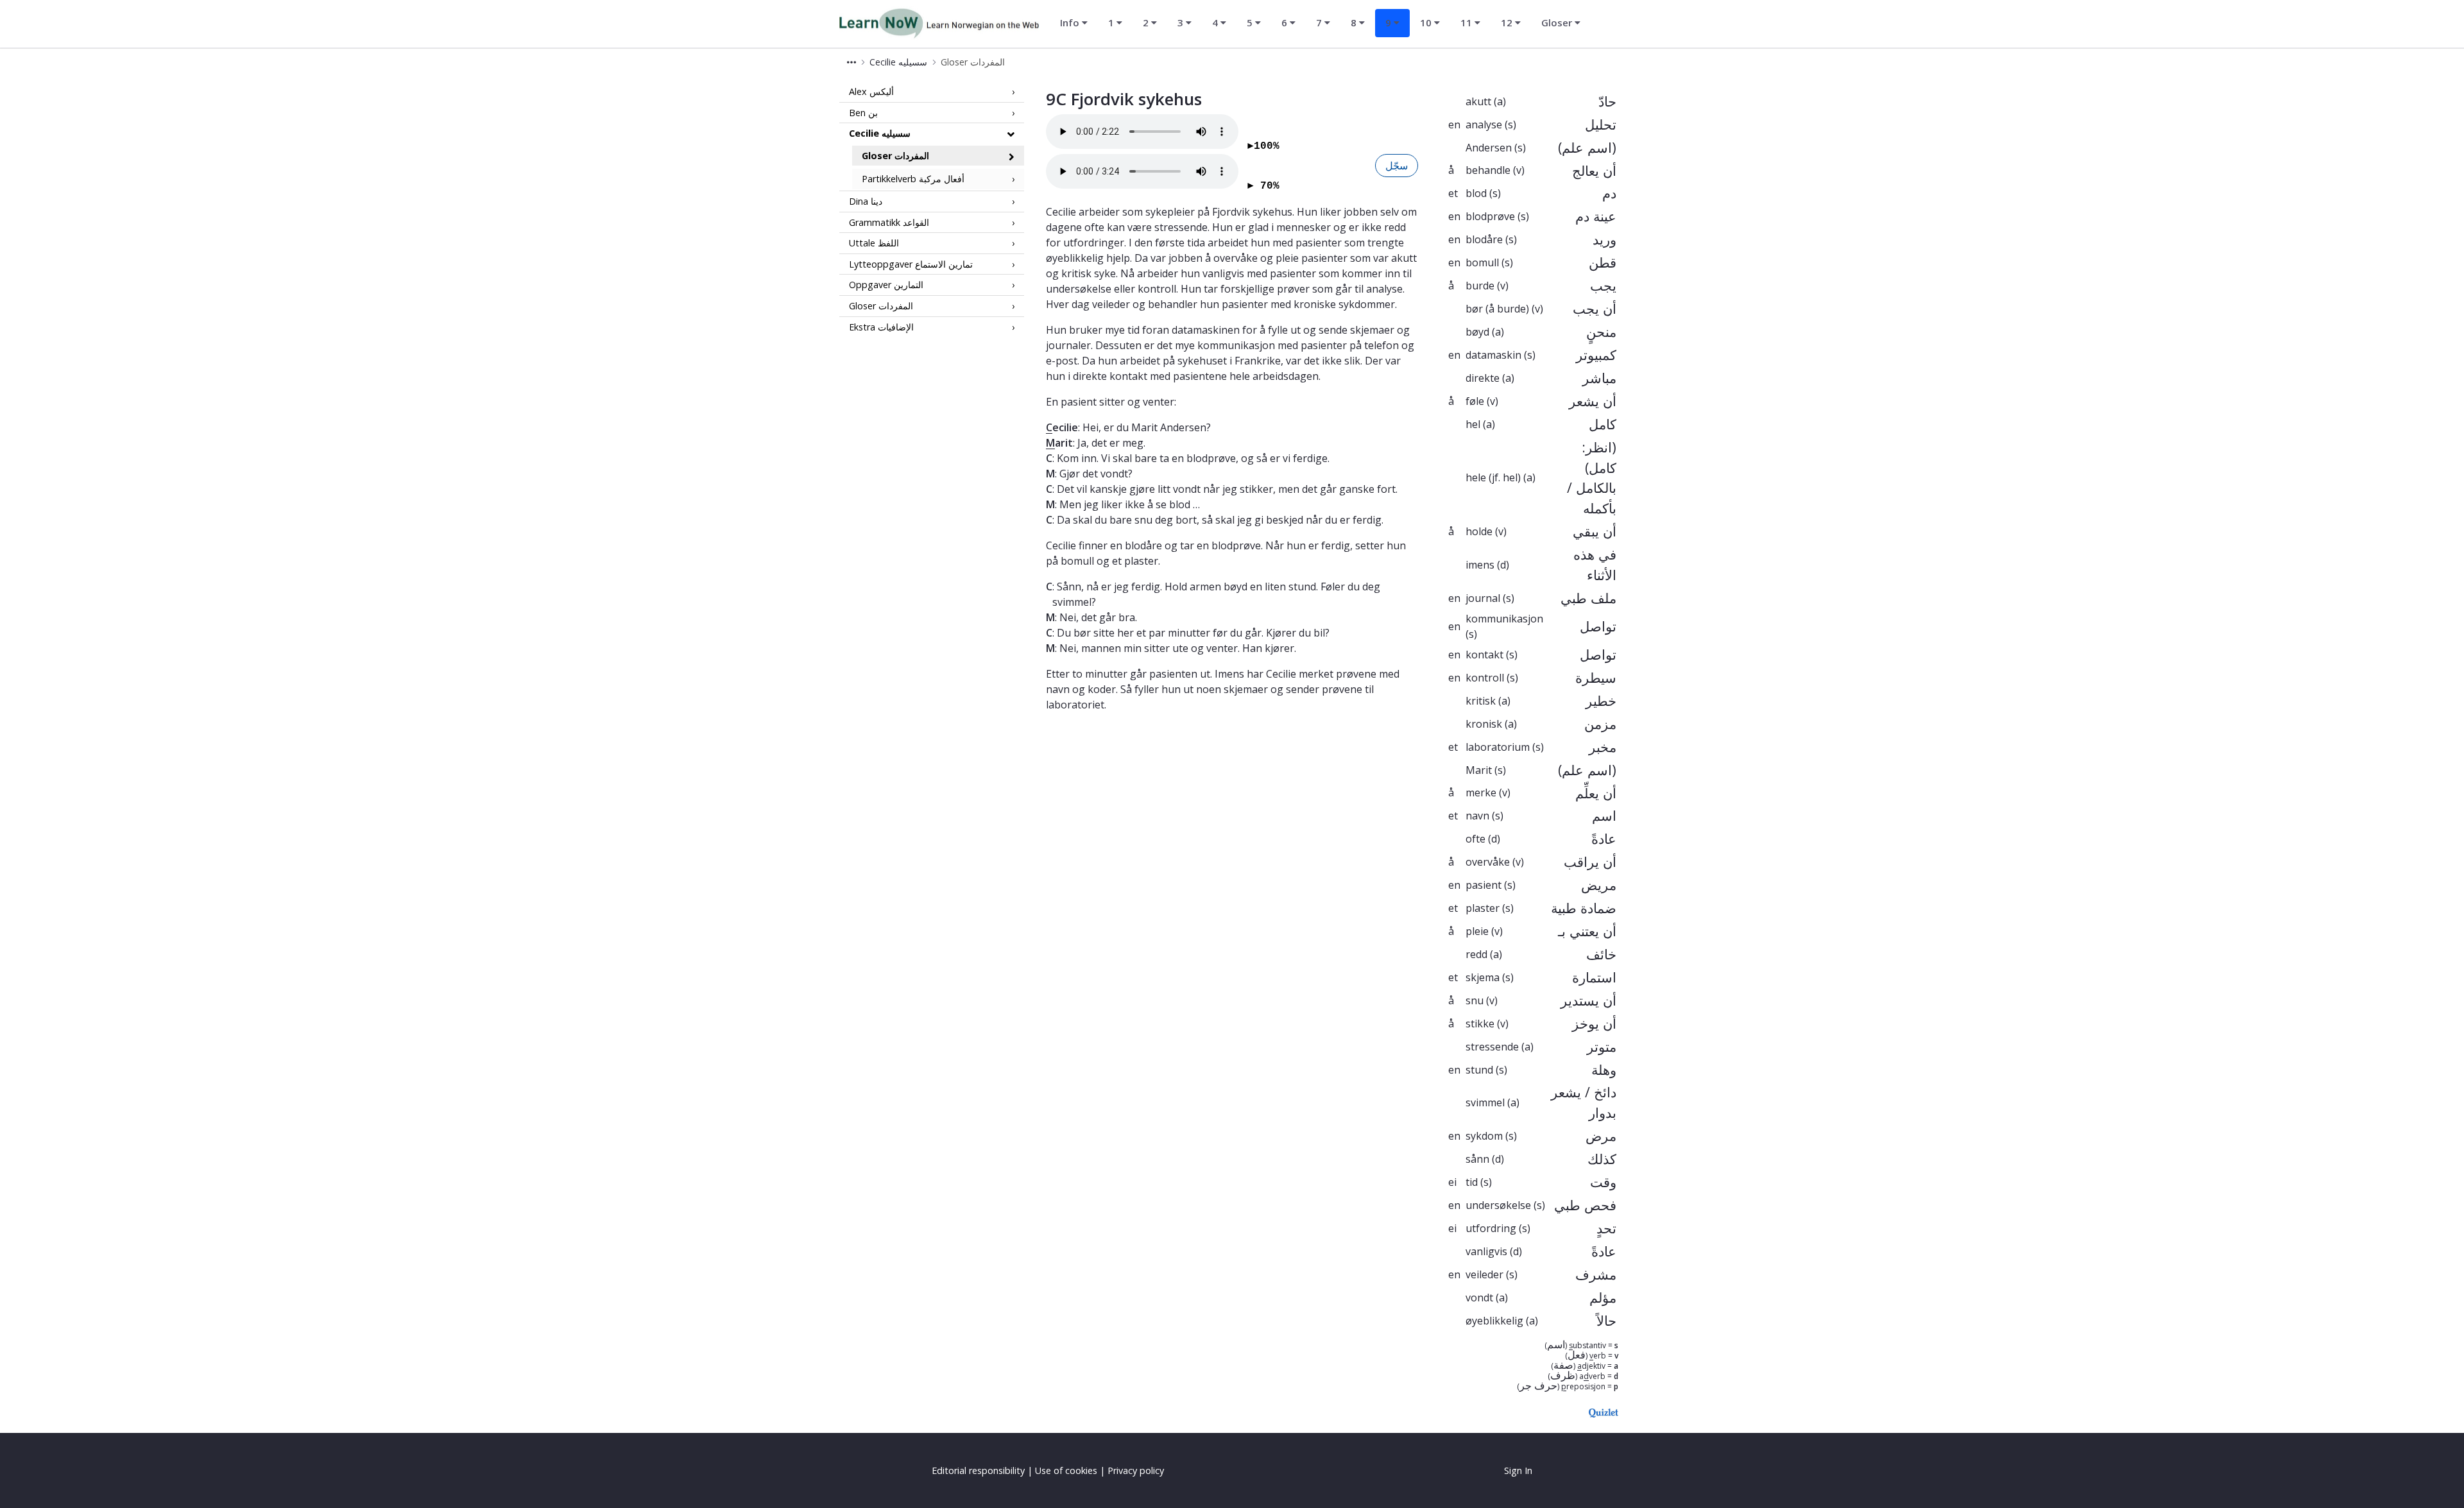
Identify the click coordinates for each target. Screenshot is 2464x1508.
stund (1479, 1070)
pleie (1477, 931)
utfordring (1491, 1228)
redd (1476, 954)
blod (1476, 193)
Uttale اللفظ (874, 243)
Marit (1479, 770)
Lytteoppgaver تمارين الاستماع (911, 264)
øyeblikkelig (1494, 1321)
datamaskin (1493, 355)
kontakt (1484, 655)
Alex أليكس (871, 91)
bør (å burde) (1497, 309)
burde (1480, 286)
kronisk (1484, 724)
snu (1475, 1000)
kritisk (1481, 701)
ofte (1476, 839)
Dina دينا (866, 201)
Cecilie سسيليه (880, 133)
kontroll (1485, 678)
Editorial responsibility (978, 1470)
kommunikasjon (1504, 619)
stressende (1492, 1047)
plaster (1483, 908)
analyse (1484, 124)
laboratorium (1498, 747)
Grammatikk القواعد (889, 222)
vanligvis (1486, 1251)
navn (1477, 816)
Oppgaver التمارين (886, 285)
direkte (1483, 378)
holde (1479, 531)
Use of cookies (1066, 1470)
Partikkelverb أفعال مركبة (913, 179)
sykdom (1484, 1136)
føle (1475, 401)
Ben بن (863, 112)
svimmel (1485, 1102)
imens (1480, 565)
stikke (1480, 1024)
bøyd (1477, 332)
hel (1473, 424)
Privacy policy (1136, 1470)
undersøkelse (1498, 1205)
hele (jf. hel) (1493, 477)
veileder (1484, 1274)
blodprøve (1490, 216)
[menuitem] (1074, 23)
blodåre (1484, 239)
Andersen (1489, 148)
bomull (1482, 262)
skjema (1483, 977)
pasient (1484, 885)
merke (1481, 793)
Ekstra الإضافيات (881, 326)
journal (1483, 598)
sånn (1477, 1159)
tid (1472, 1182)
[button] (851, 62)
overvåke (1488, 862)
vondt (1479, 1298)
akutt (1478, 101)
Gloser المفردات (895, 156)
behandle (1488, 170)
